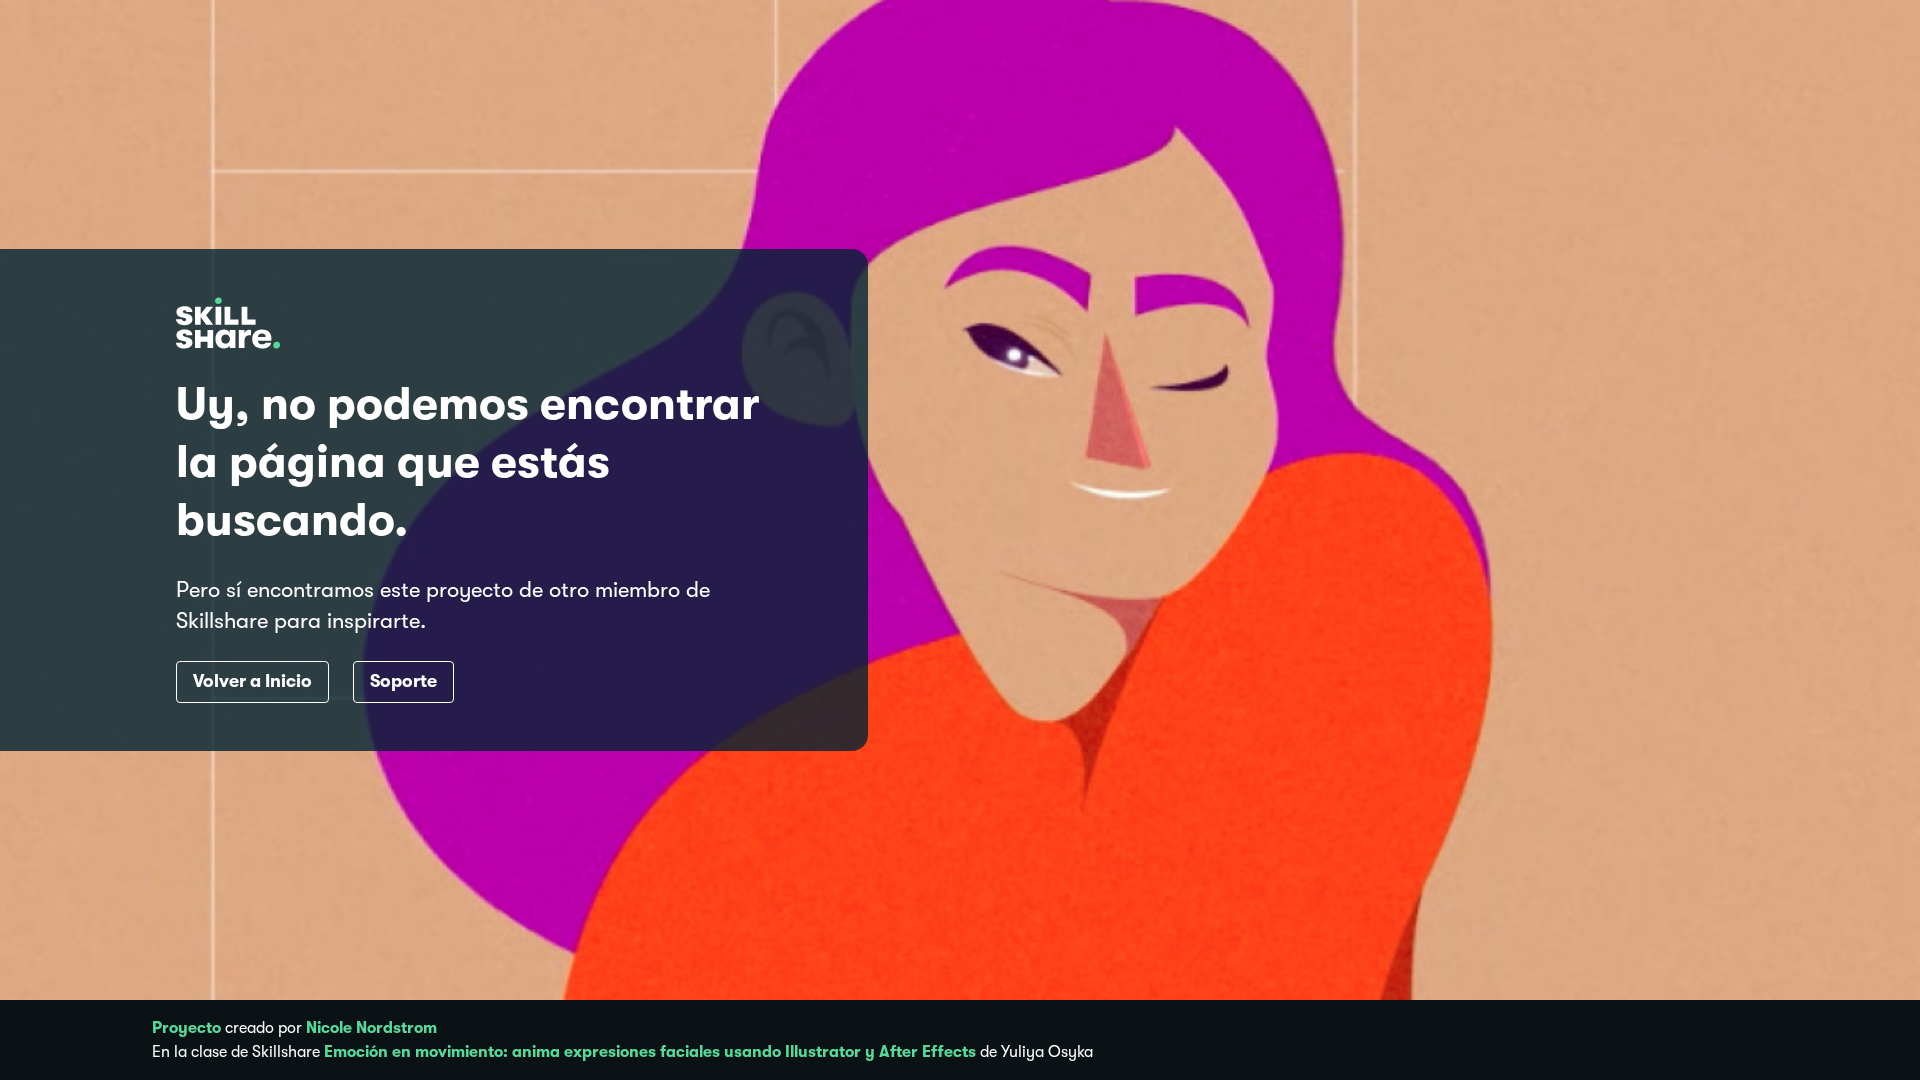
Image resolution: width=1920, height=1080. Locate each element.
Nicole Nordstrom (371, 1028)
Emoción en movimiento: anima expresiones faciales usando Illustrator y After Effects (650, 1052)
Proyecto (186, 1028)
